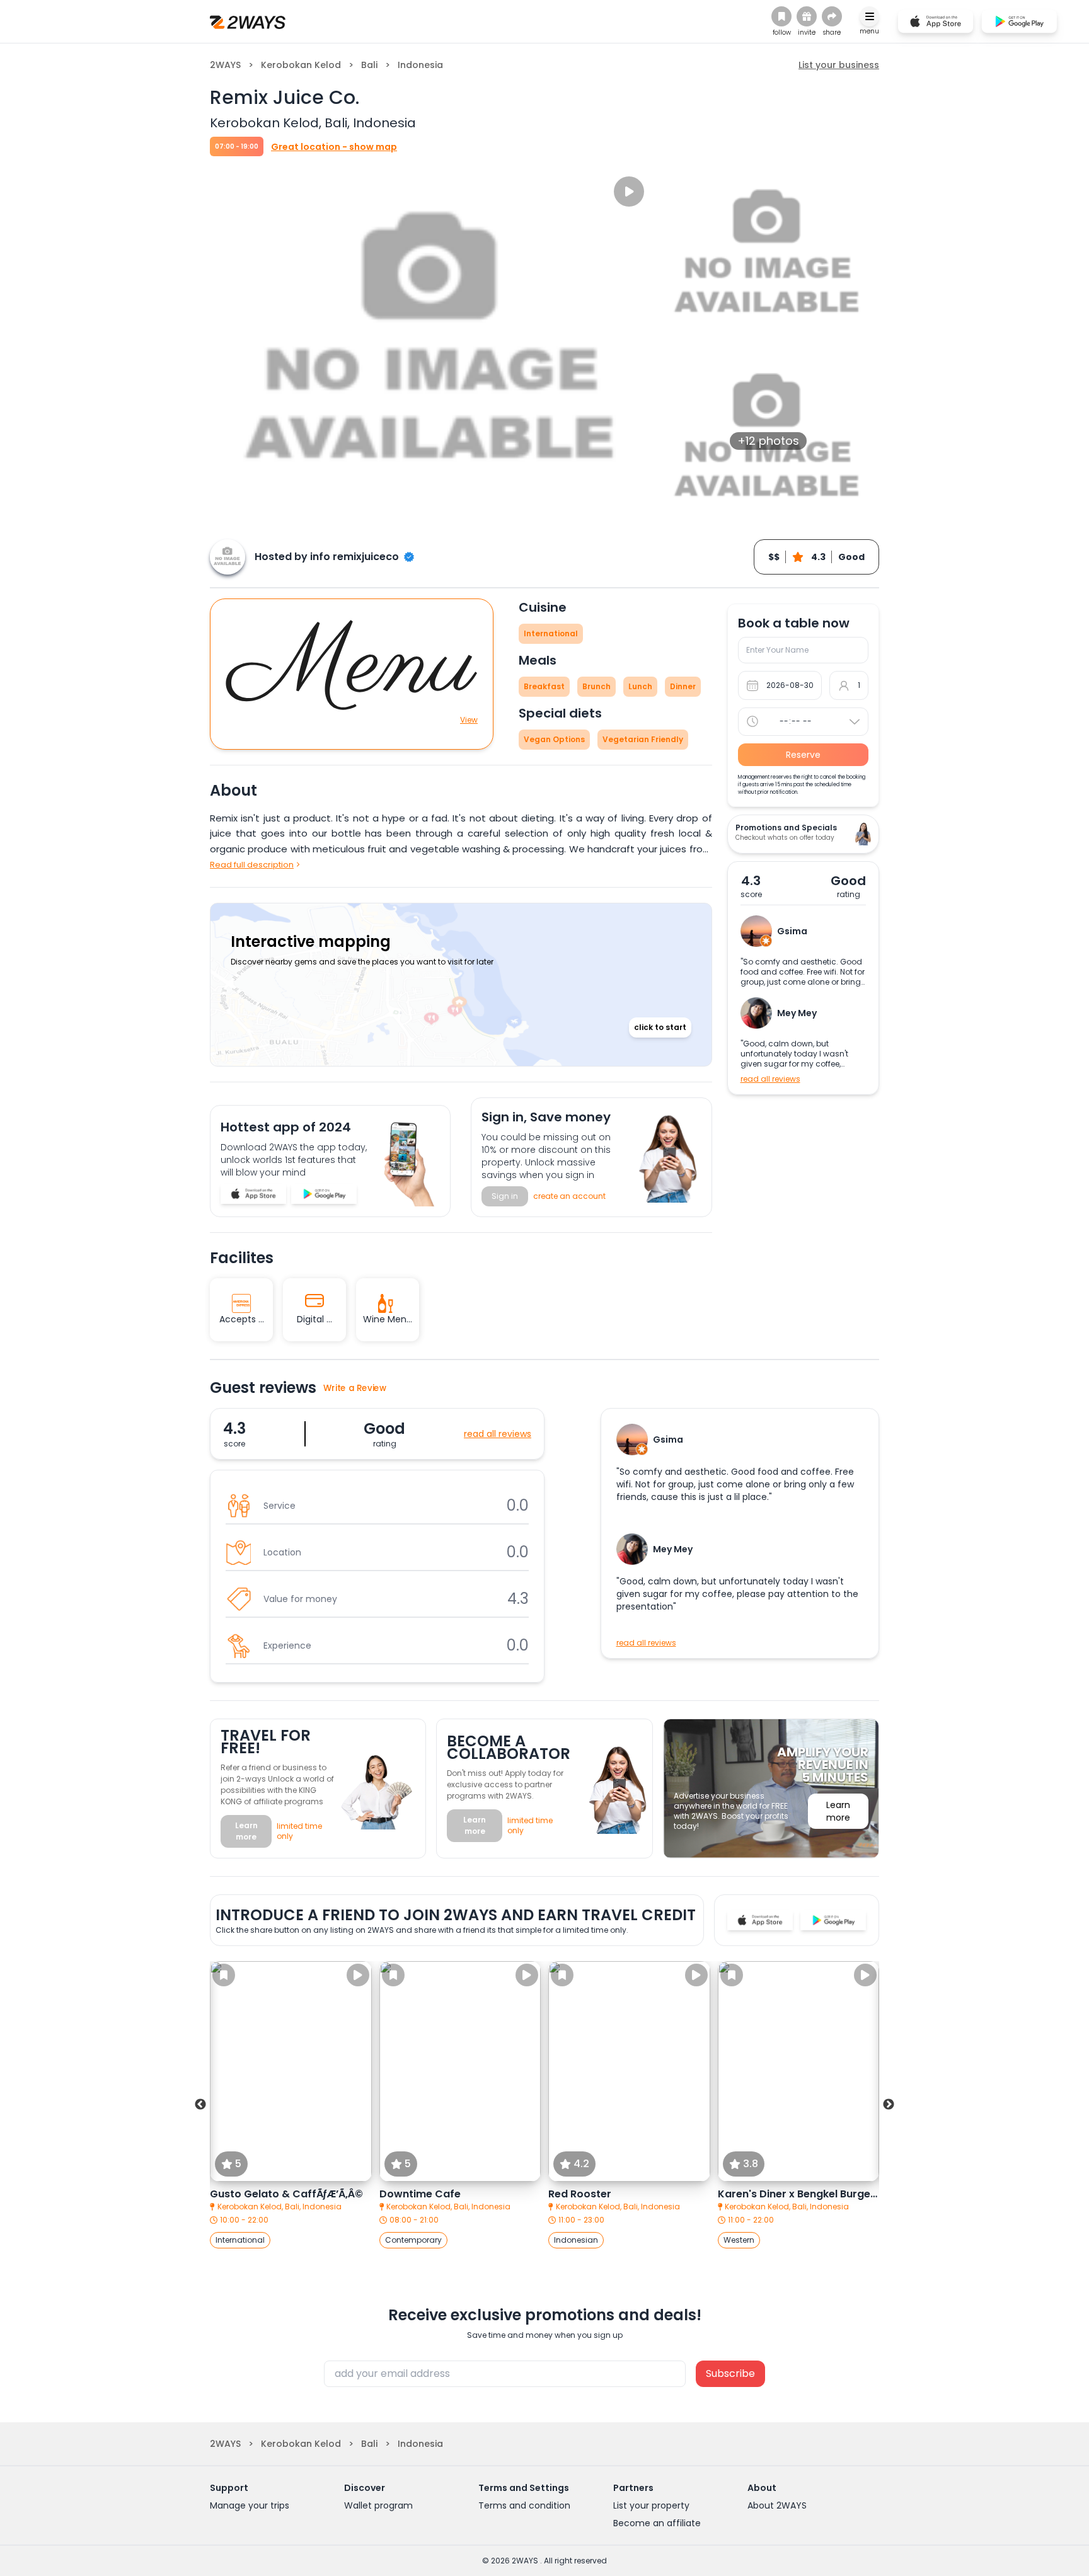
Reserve (803, 755)
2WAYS (225, 65)
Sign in (505, 1196)
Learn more (246, 1831)
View (469, 720)
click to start (660, 1027)
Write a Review (355, 1388)
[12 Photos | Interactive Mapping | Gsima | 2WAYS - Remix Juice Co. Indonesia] (253, 1194)
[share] (832, 16)
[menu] (869, 16)
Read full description (252, 865)
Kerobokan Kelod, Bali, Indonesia (279, 2207)
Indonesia (420, 65)
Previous (200, 2105)
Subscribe (730, 2373)
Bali (369, 65)
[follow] (781, 16)
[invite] (807, 16)
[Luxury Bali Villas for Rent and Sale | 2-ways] (248, 21)
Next (889, 2105)
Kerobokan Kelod (301, 65)
